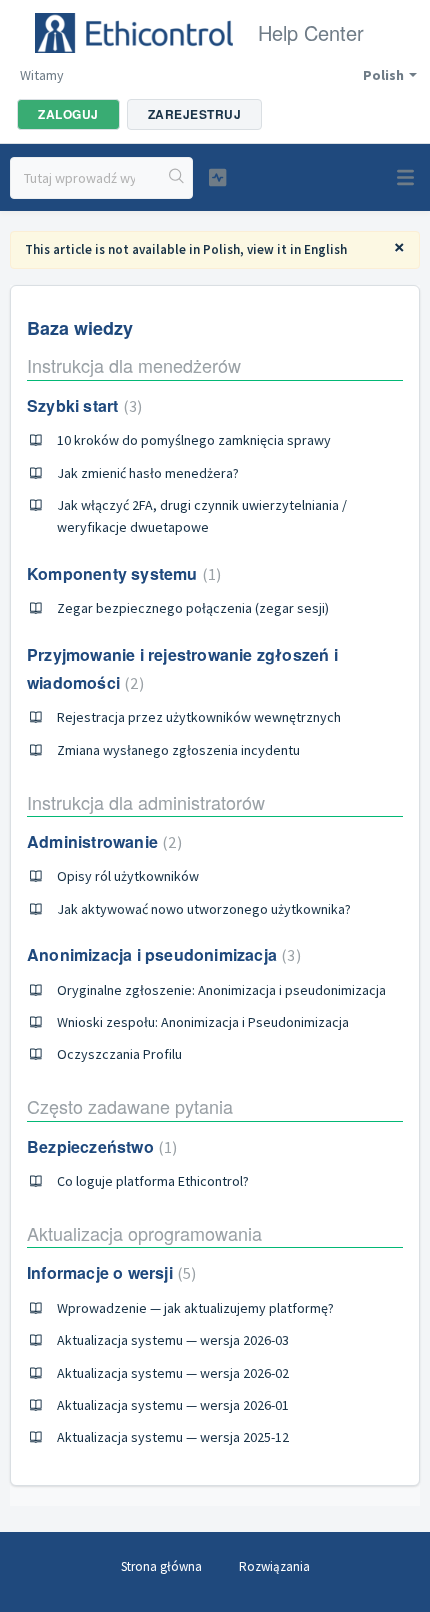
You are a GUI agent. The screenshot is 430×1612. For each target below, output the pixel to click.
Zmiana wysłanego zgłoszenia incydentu (178, 750)
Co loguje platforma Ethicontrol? (153, 1181)
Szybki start (82, 405)
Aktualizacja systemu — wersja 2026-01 (173, 1405)
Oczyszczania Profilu (119, 1054)
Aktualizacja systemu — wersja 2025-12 (173, 1437)
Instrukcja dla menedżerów (134, 365)
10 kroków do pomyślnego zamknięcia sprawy (194, 440)
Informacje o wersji (109, 1272)
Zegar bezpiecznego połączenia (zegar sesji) (193, 608)
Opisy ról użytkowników (128, 876)
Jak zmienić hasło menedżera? (148, 473)
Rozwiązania (274, 1566)
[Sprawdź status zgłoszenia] (217, 177)
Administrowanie (102, 841)
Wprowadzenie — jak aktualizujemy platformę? (195, 1308)
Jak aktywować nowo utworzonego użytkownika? (204, 909)
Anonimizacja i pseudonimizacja (161, 954)
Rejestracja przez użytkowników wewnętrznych (199, 717)
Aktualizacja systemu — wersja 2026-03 (173, 1340)
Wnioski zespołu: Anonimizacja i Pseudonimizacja (203, 1022)
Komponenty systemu (121, 573)
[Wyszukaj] (177, 178)
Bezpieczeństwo (99, 1146)
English (325, 249)
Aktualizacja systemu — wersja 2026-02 (173, 1373)
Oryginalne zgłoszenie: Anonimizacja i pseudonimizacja (221, 990)
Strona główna (161, 1566)
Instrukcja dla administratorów (146, 802)
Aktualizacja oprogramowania (144, 1233)
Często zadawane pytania (130, 1106)
